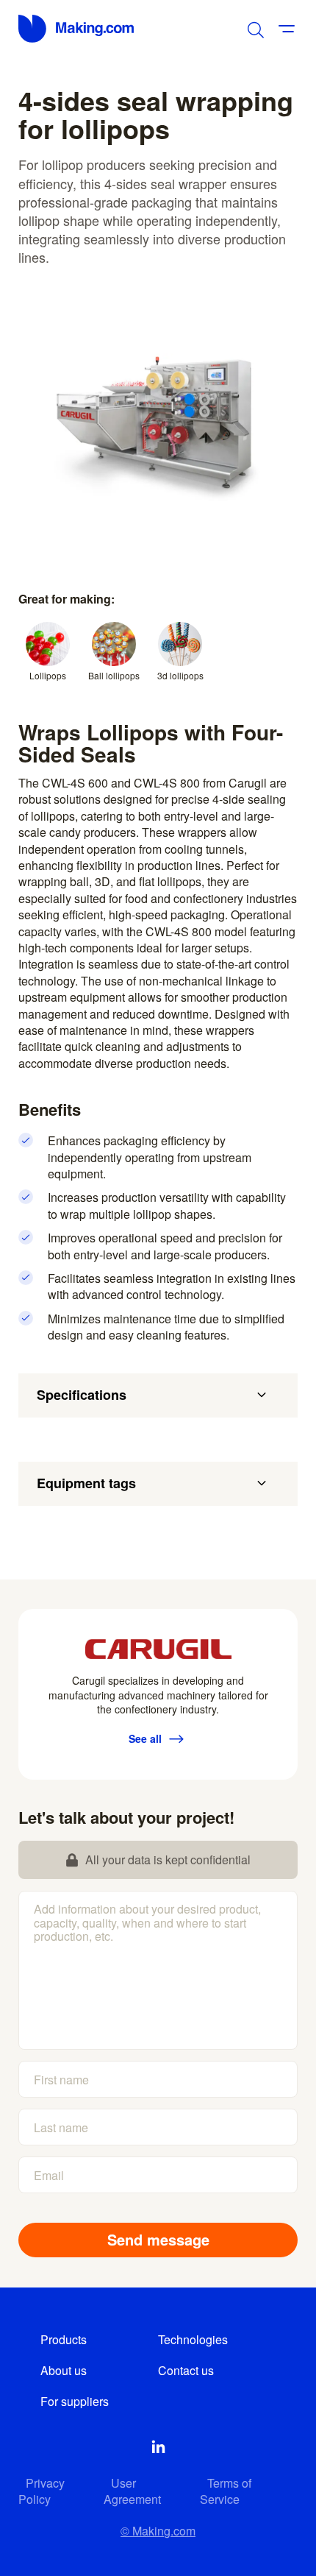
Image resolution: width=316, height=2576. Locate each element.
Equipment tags (86, 1483)
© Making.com (158, 2531)
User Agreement (132, 2491)
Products (64, 2339)
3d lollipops (180, 675)
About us (64, 2370)
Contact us (186, 2370)
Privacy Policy (42, 2491)
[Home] (77, 29)
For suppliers (75, 2401)
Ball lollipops (114, 675)
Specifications (82, 1395)
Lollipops (48, 675)
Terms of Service (226, 2491)
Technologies (193, 2339)
